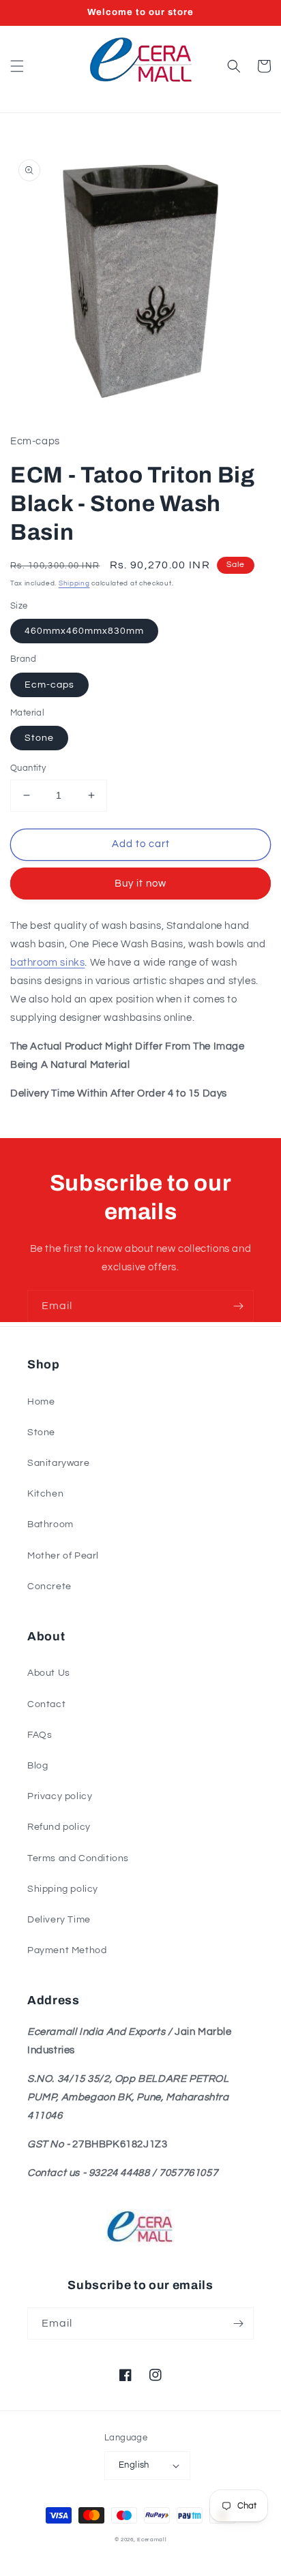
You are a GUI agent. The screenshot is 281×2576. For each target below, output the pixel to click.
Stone (39, 738)
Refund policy (59, 1827)
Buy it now (140, 884)
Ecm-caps (49, 685)
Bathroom (50, 1524)
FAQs (40, 1735)
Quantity (28, 768)
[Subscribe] (238, 1306)
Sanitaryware (58, 1463)
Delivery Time (59, 1920)
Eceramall (152, 2540)
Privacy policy (60, 1796)
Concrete (49, 1586)
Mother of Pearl (63, 1556)
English (134, 2465)
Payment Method (67, 1950)
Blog (38, 1766)
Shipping (74, 583)
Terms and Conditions (78, 1858)
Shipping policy (63, 1889)
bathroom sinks (47, 963)
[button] (17, 66)
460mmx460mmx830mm (84, 631)
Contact (46, 1704)
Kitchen (45, 1494)
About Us (49, 1673)
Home (41, 1402)
